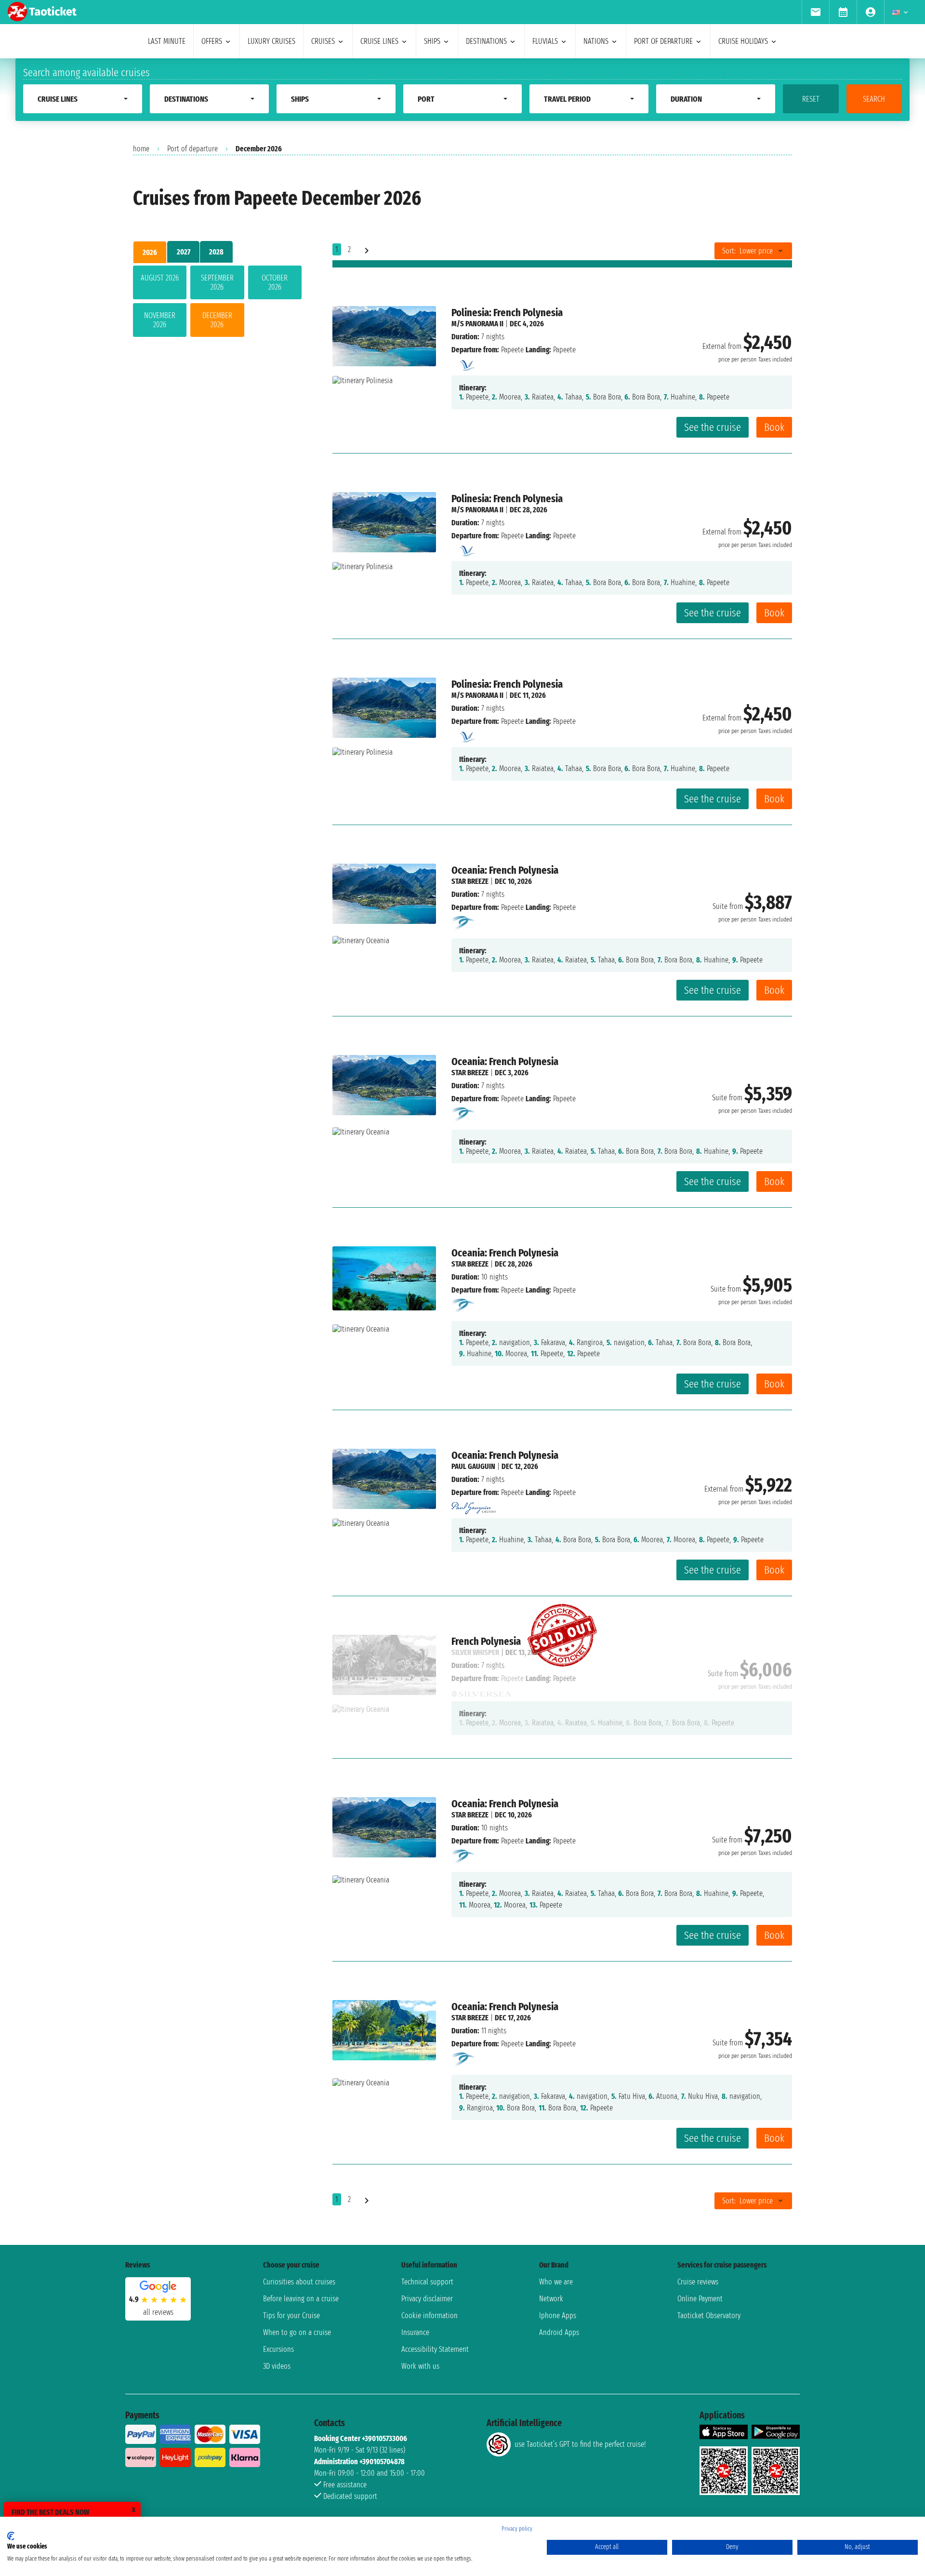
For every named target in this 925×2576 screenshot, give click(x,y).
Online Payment (700, 2299)
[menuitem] (815, 12)
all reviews (158, 2312)
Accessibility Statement (435, 2349)
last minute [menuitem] (167, 41)
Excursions (278, 2349)
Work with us (420, 2366)
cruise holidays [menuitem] (743, 41)
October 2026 (275, 282)
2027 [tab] (184, 252)
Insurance (415, 2332)
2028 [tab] (216, 252)
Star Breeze (470, 881)
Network (551, 2299)
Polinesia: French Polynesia (507, 313)
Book (774, 427)
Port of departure (192, 149)
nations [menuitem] (596, 41)
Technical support (427, 2282)
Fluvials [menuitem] (545, 41)
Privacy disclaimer (427, 2299)
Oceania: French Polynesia (505, 870)
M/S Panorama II (477, 324)
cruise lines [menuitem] (379, 41)
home (141, 149)
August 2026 (160, 278)
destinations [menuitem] (486, 41)
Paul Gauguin (473, 1466)
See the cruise (713, 427)
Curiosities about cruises (299, 2282)
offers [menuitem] (212, 41)
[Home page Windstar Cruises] (464, 922)
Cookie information (429, 2316)
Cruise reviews (698, 2282)
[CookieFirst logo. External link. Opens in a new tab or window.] (11, 2536)
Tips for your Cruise (291, 2316)
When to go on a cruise (297, 2332)
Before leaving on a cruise (301, 2299)
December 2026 (217, 320)
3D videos (277, 2366)
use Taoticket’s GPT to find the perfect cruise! (580, 2444)
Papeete (512, 350)
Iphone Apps (558, 2316)
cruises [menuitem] (323, 41)
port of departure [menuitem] (663, 41)
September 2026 (217, 282)
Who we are (556, 2282)
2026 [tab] (150, 252)
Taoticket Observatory (709, 2316)
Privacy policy (517, 2529)
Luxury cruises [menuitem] (271, 41)
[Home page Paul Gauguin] (474, 1505)
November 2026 (160, 320)
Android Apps (559, 2332)
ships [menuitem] (432, 41)
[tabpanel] (217, 303)
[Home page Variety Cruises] (466, 363)
